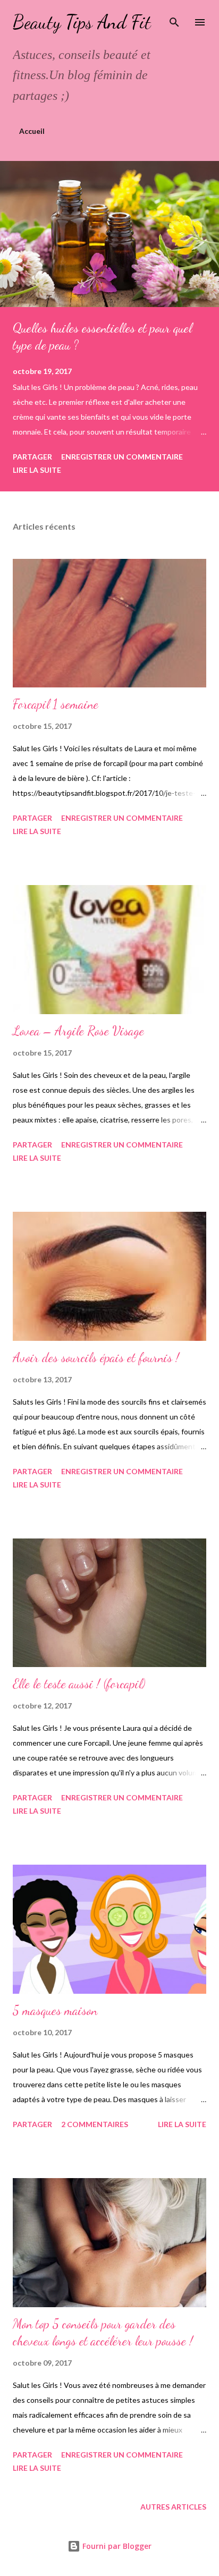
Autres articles (173, 2507)
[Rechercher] (174, 19)
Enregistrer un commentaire (122, 457)
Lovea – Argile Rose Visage (78, 1031)
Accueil (32, 131)
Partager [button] (32, 457)
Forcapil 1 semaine (56, 704)
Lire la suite (37, 470)
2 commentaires (95, 2124)
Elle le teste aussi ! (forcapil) (79, 1684)
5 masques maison (55, 2010)
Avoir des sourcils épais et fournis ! (96, 1358)
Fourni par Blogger (116, 2546)
